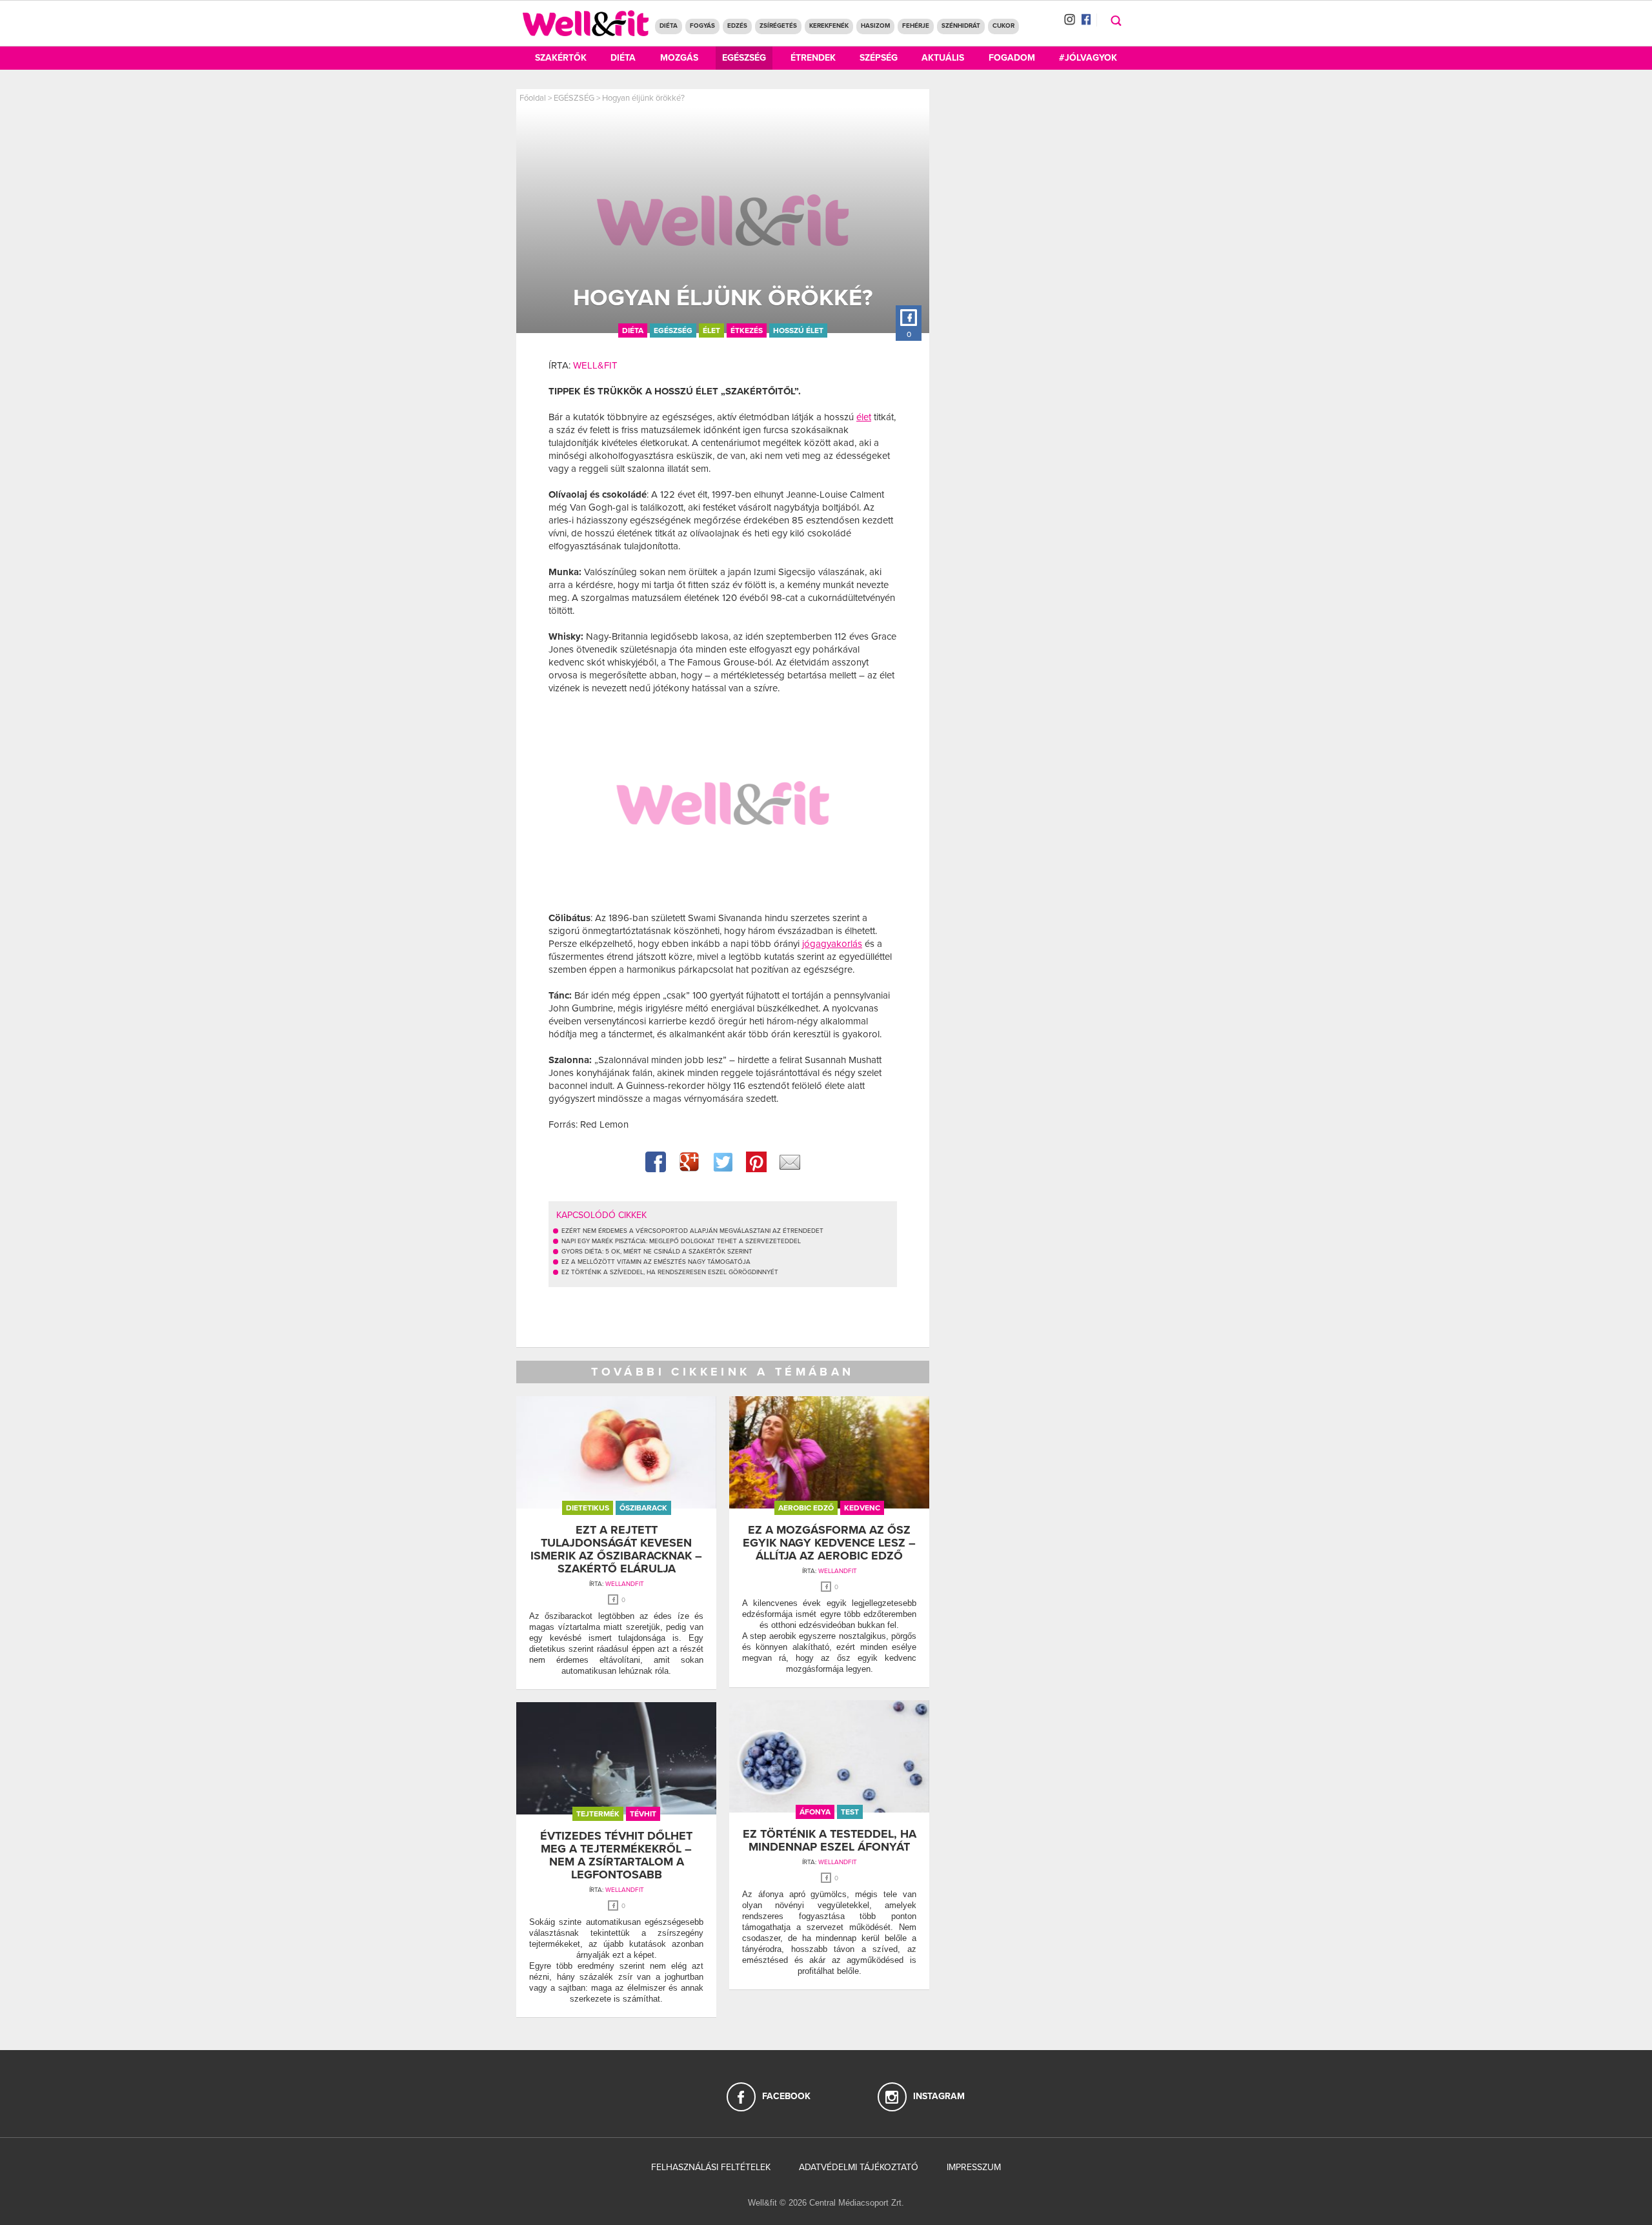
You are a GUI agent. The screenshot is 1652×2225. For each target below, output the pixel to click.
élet (711, 330)
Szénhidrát (961, 26)
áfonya (815, 1812)
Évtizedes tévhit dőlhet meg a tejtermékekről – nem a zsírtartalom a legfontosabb (616, 1855)
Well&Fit (595, 365)
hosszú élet (798, 330)
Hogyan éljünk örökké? (643, 98)
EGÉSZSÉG (574, 98)
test (850, 1812)
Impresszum (974, 2167)
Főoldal (533, 98)
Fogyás (702, 26)
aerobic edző (806, 1508)
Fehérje (916, 26)
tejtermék (598, 1814)
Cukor (1003, 26)
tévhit (643, 1814)
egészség (673, 330)
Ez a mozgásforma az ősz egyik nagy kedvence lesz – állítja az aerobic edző (829, 1543)
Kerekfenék (829, 26)
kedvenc (862, 1508)
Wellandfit (625, 1584)
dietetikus (588, 1508)
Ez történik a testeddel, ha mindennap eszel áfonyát (830, 1840)
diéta (633, 330)
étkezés (747, 330)
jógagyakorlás (832, 944)
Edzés (737, 26)
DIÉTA (669, 26)
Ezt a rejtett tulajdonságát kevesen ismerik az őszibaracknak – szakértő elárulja (616, 1549)
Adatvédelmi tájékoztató (859, 2167)
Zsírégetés (778, 26)
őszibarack (643, 1508)
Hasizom (875, 26)
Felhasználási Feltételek (711, 2167)
